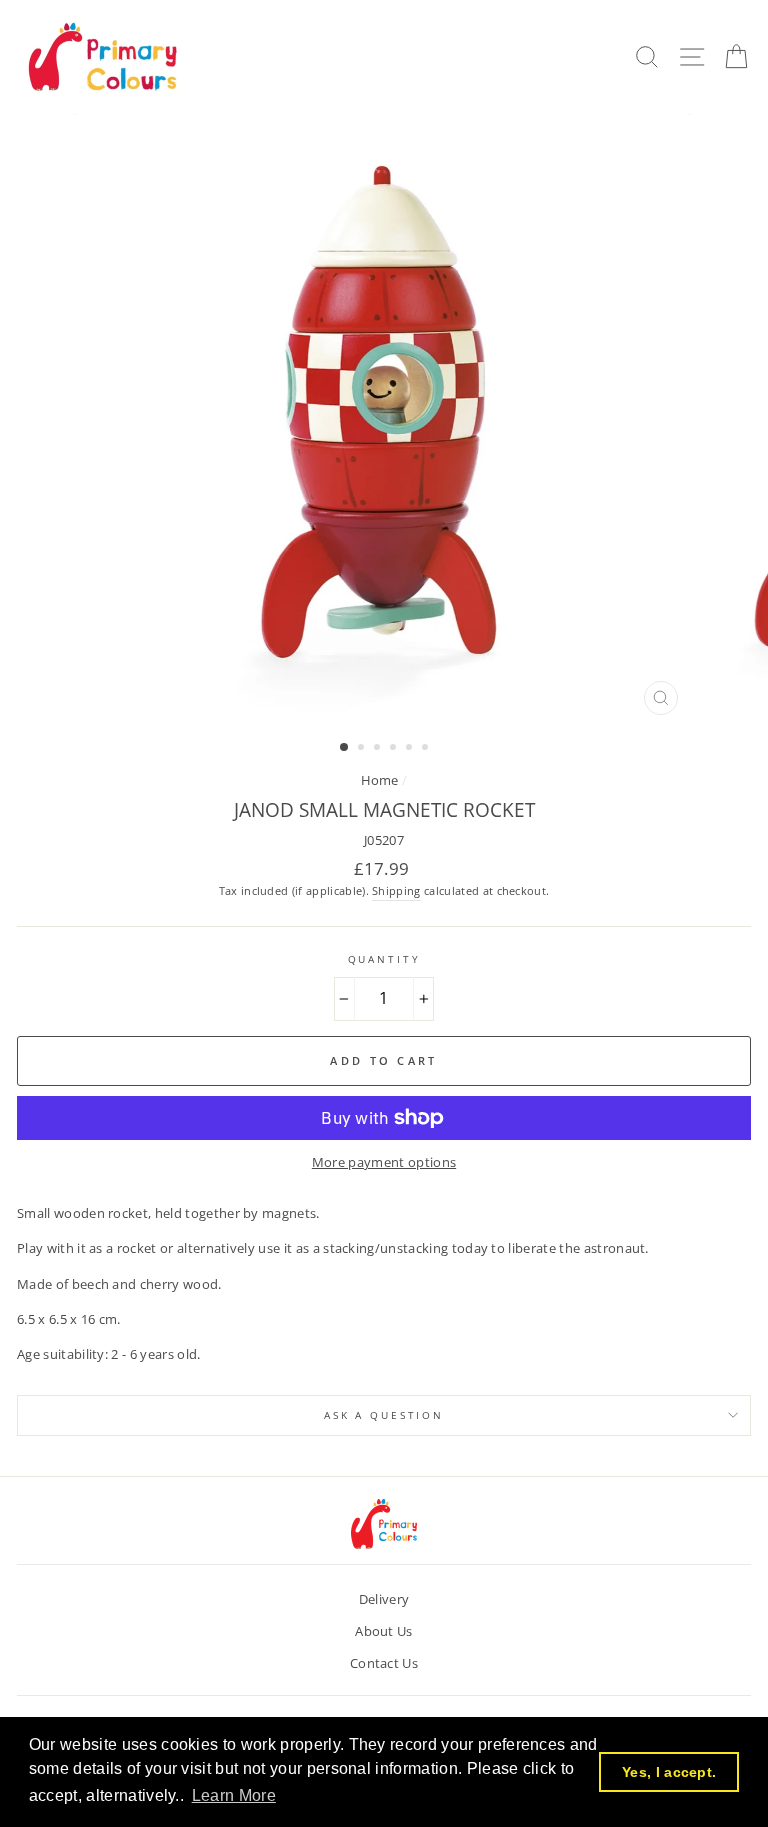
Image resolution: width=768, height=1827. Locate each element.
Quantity (384, 959)
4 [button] (395, 749)
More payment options (384, 1162)
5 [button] (411, 749)
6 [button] (427, 749)
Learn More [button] (234, 1795)
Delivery (384, 1599)
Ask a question (384, 1415)
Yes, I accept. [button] (669, 1772)
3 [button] (379, 749)
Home (380, 780)
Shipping (396, 890)
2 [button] (363, 749)
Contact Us (384, 1663)
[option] (384, 419)
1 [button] (345, 748)
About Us (384, 1631)
